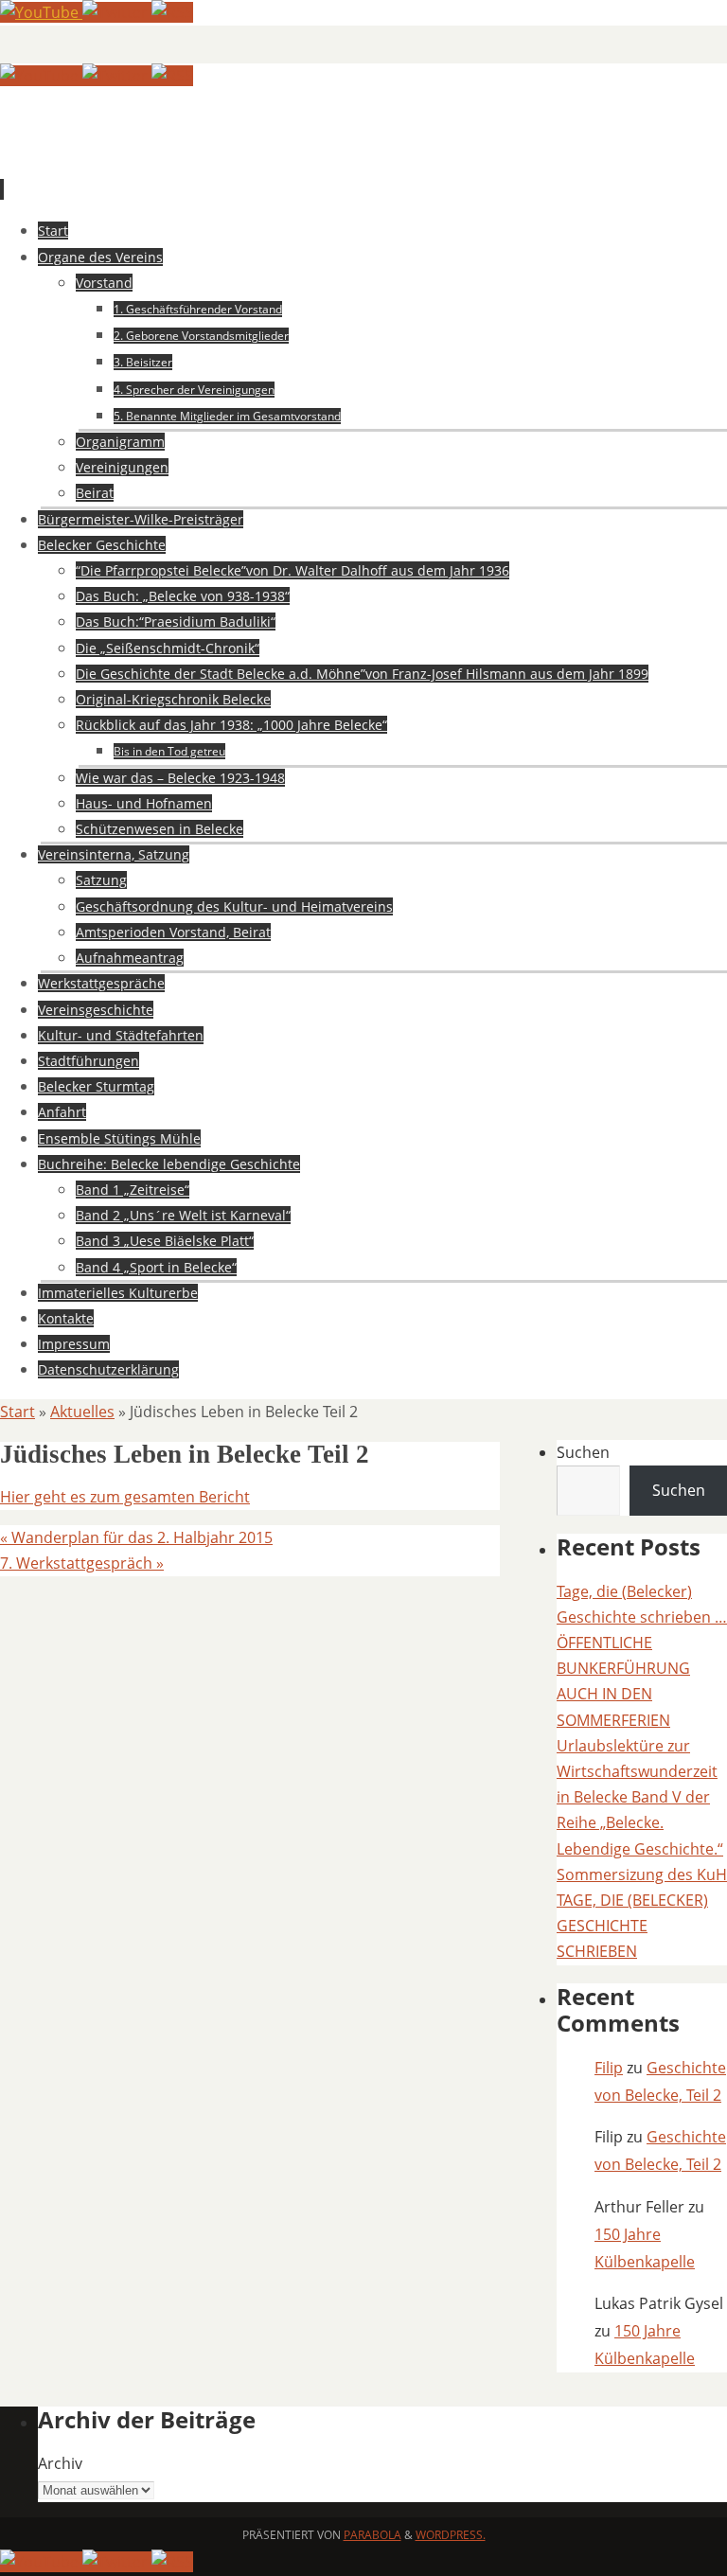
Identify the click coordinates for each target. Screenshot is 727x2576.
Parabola (372, 2535)
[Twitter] (117, 12)
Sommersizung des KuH (642, 1874)
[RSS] (172, 12)
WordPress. (451, 2535)
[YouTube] (41, 12)
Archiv (60, 2463)
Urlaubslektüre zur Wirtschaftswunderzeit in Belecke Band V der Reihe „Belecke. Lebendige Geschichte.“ (640, 1797)
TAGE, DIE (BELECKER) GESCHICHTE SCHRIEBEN (632, 1926)
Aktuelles (82, 1412)
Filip (609, 2068)
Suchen (583, 1452)
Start (18, 1412)
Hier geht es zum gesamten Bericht (125, 1497)
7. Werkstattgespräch (82, 1563)
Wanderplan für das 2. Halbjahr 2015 (136, 1537)
